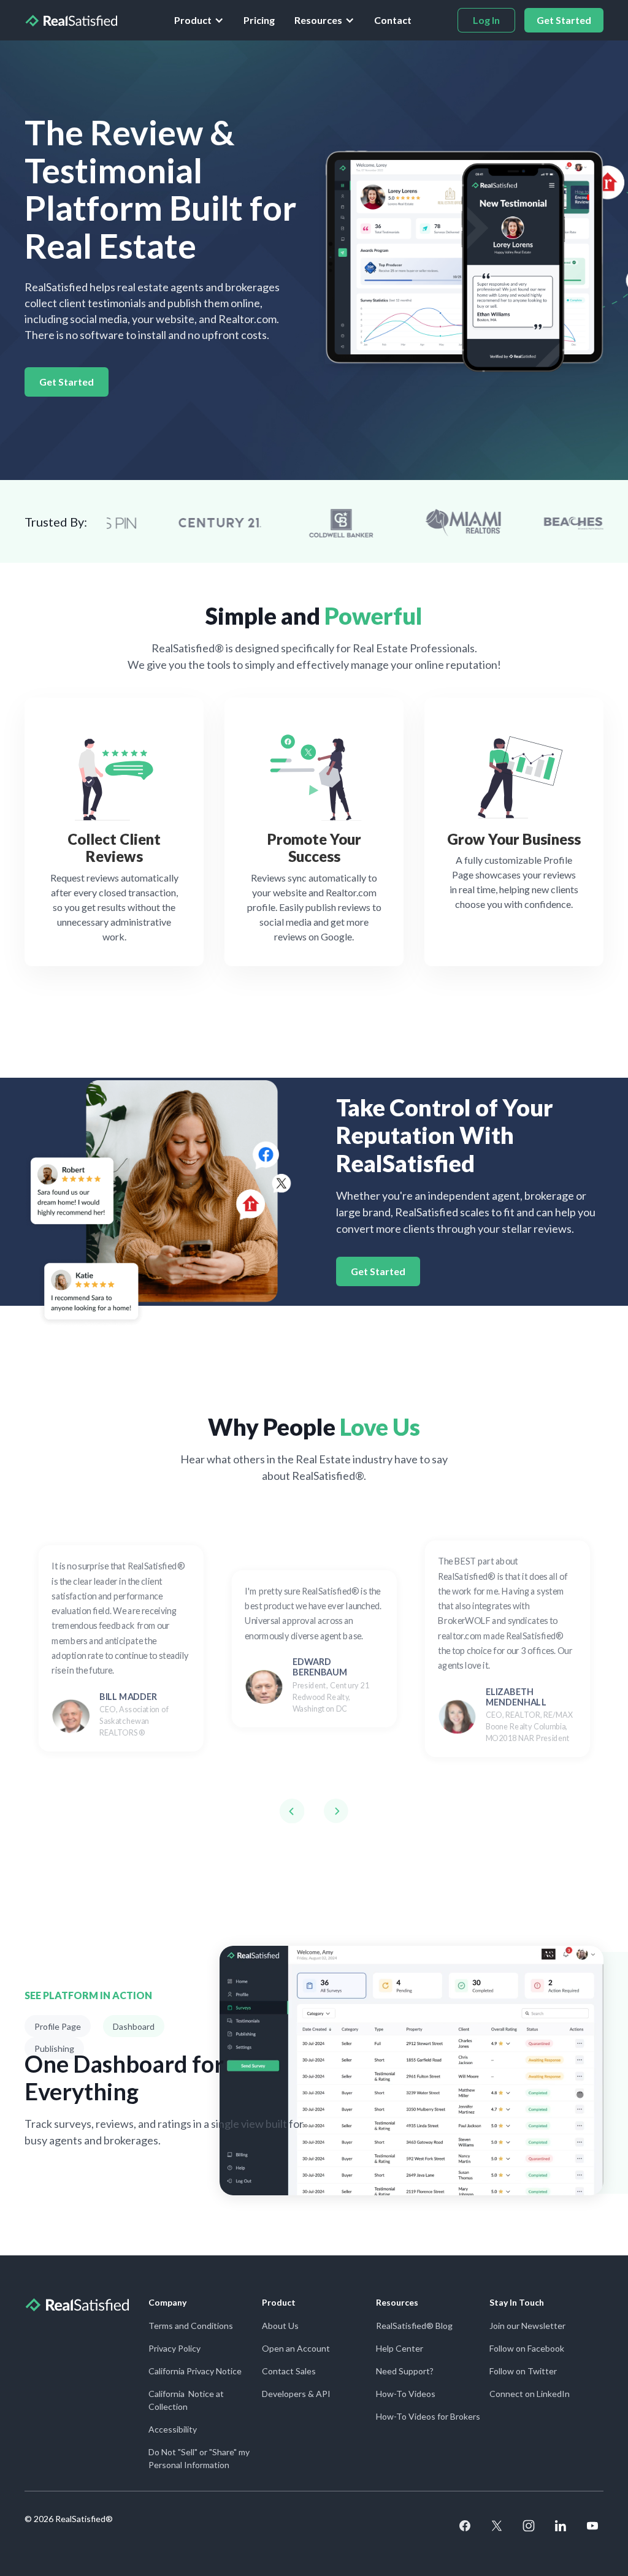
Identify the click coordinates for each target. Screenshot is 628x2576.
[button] (199, 20)
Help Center (400, 2348)
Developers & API (296, 2394)
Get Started (67, 382)
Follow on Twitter (523, 2371)
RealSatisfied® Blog (414, 2326)
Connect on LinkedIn (530, 2394)
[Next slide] (336, 1811)
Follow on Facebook (527, 2348)
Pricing (259, 20)
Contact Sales (289, 2371)
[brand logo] (71, 20)
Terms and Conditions (191, 2326)
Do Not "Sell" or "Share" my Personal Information (199, 2458)
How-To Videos (406, 2394)
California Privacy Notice (195, 2371)
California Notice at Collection (186, 2400)
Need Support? (405, 2371)
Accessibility (173, 2429)
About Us (280, 2326)
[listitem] (121, 1648)
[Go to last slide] (292, 1811)
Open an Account (296, 2348)
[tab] (58, 2026)
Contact (393, 20)
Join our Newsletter (527, 2326)
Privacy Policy (174, 2348)
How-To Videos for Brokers (428, 2416)
